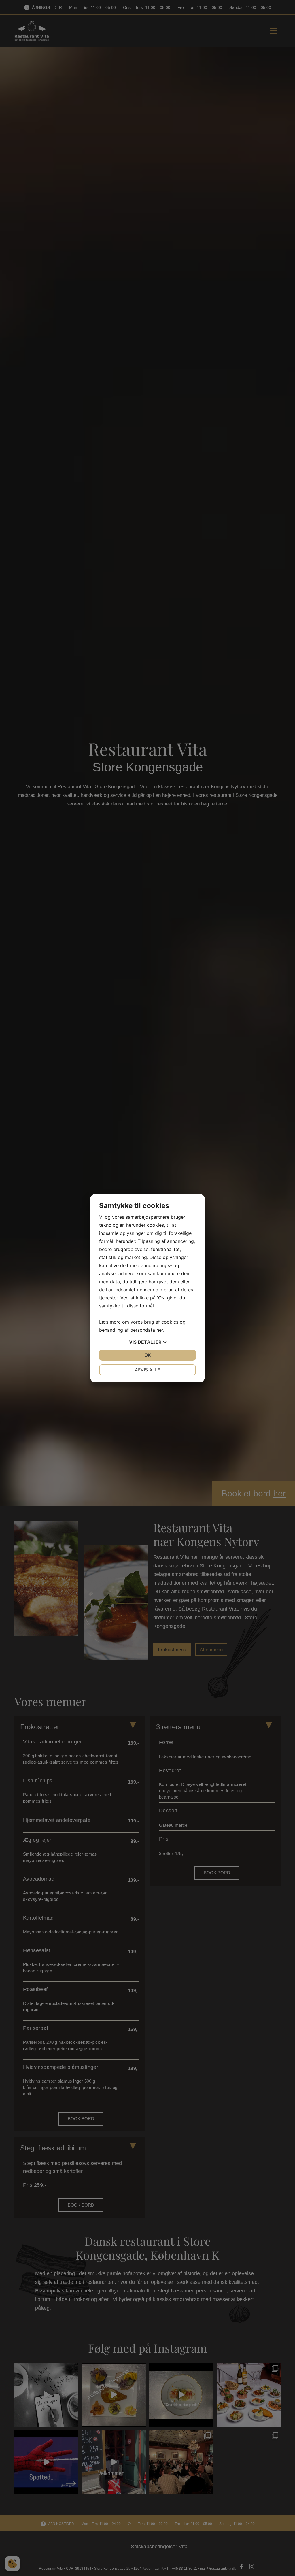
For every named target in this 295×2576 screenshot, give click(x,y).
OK (147, 1355)
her (160, 1330)
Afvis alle (148, 1370)
